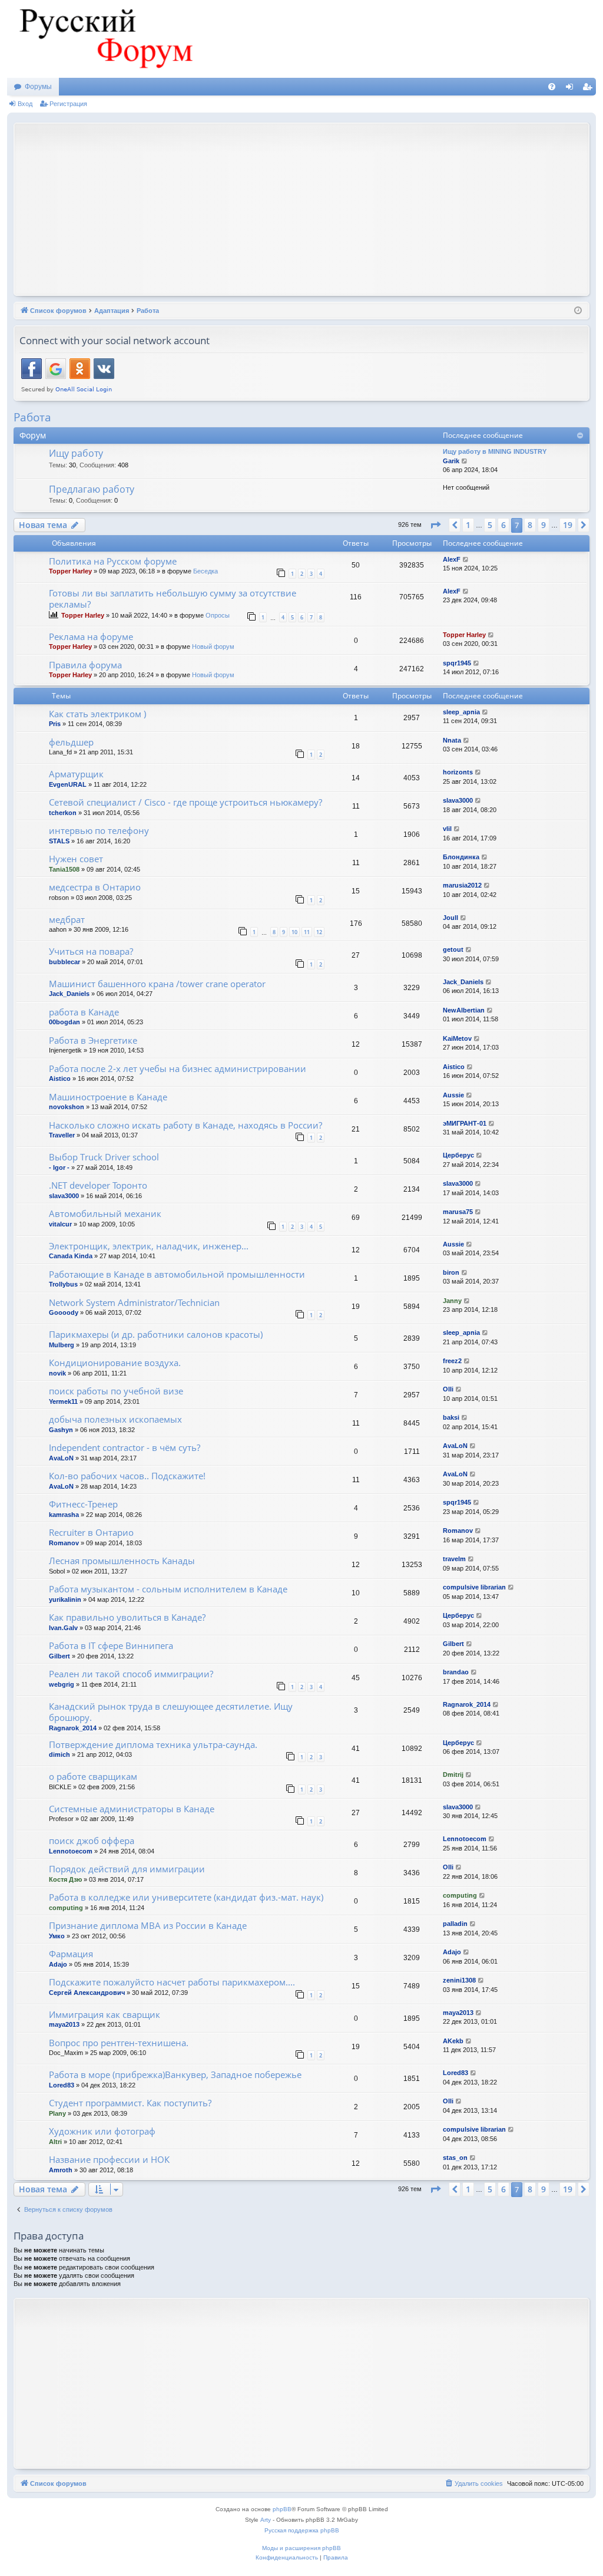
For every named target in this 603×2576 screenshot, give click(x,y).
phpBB (282, 2509)
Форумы (38, 87)
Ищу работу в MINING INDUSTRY (495, 451)
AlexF (452, 559)
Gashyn (61, 1430)
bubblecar (64, 962)
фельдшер (71, 742)
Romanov (64, 1543)
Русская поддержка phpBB (302, 2530)
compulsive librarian (474, 1587)
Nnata (452, 740)
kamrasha (64, 1515)
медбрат (67, 919)
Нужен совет (76, 859)
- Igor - (59, 1167)
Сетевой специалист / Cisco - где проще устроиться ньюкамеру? (185, 802)
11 (307, 932)
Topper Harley (70, 571)
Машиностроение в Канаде (108, 1097)
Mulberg (62, 1345)
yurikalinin (65, 1599)
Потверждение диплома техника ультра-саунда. (153, 1744)
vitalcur (60, 1224)
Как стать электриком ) (97, 714)
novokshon (67, 1107)
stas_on (455, 2158)
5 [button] (490, 525)
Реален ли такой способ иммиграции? (131, 1674)
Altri (55, 2142)
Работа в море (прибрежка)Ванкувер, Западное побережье (175, 2074)
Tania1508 (64, 869)
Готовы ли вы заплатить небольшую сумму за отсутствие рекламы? (173, 598)
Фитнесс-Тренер (83, 1504)
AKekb (453, 2041)
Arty (266, 2520)
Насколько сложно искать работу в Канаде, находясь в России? (185, 1125)
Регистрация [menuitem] (589, 89)
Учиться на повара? (91, 951)
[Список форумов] (104, 39)
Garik (451, 461)
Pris (55, 724)
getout (453, 949)
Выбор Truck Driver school (104, 1157)
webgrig (62, 1684)
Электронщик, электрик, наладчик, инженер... (149, 1246)
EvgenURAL (68, 784)
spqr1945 (457, 663)
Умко (57, 1936)
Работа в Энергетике (93, 1040)
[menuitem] (552, 87)
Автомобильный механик (105, 1213)
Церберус (458, 1155)
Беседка (206, 571)
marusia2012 (462, 885)
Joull (450, 918)
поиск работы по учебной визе (116, 1391)
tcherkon (63, 813)
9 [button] (544, 525)
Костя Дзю (65, 1879)
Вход (25, 104)
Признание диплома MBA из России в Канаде (148, 1925)
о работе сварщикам (93, 1776)
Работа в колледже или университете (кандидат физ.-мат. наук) (186, 1897)
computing (66, 1908)
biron (451, 1272)
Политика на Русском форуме (113, 561)
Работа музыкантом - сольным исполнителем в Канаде (168, 1589)
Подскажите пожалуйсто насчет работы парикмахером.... (172, 1982)
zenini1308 (459, 1980)
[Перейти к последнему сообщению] (466, 560)
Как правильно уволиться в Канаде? (127, 1617)
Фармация (71, 1954)
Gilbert (59, 1656)
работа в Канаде (84, 1012)
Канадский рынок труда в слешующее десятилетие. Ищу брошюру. (171, 1712)
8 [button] (530, 525)
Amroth (61, 2170)
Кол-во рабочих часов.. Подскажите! (127, 1476)
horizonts (458, 772)
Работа (32, 417)
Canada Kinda (71, 1256)
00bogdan (64, 1022)
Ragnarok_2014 (73, 1728)
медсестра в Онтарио (95, 887)
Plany (57, 2113)
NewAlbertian (464, 1010)
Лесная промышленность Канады (122, 1561)
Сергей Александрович (87, 1993)
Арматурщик (76, 774)
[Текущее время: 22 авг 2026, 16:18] (578, 311)
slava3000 (458, 800)
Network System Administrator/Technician (134, 1302)
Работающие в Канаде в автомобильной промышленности (177, 1274)
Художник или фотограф (102, 2131)
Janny (452, 1301)
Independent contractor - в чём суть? (125, 1447)
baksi (451, 1417)
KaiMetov (457, 1038)
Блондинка (461, 857)
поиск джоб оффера (92, 1841)
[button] (435, 525)
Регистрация (68, 104)
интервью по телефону (99, 830)
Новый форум (213, 647)
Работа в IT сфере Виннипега (111, 1645)
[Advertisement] (311, 208)
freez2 (452, 1361)
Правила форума (85, 665)
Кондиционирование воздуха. (115, 1363)
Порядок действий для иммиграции (127, 1869)
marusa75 (458, 1212)
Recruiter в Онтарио (91, 1532)
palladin (455, 1924)
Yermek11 (63, 1401)
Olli (448, 1389)
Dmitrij (453, 1774)
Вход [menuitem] (572, 89)
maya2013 (64, 2024)
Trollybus (63, 1284)
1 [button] (468, 525)
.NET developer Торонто (98, 1185)
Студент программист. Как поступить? (130, 2103)
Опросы (218, 615)
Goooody (64, 1312)
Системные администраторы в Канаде (132, 1809)
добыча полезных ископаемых (115, 1419)
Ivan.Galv (63, 1628)
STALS (59, 841)
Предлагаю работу (92, 489)
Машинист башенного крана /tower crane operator (157, 984)
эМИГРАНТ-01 (465, 1123)
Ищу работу (76, 453)
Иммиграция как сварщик (105, 2014)
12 (319, 932)
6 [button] (503, 525)
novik (57, 1373)
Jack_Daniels (69, 994)
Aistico (60, 1078)
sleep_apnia (461, 712)
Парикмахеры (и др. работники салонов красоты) (156, 1334)
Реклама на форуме (91, 636)
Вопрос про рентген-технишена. (119, 2043)
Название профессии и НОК (109, 2159)
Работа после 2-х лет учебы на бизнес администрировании (178, 1068)
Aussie (453, 1095)
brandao (456, 1672)
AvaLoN (61, 1458)
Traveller (62, 1135)
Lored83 (62, 2085)
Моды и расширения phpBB (301, 2548)
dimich (59, 1754)
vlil (447, 829)
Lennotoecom (71, 1851)
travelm (454, 1559)
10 (294, 932)
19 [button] (568, 525)
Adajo (58, 1964)
